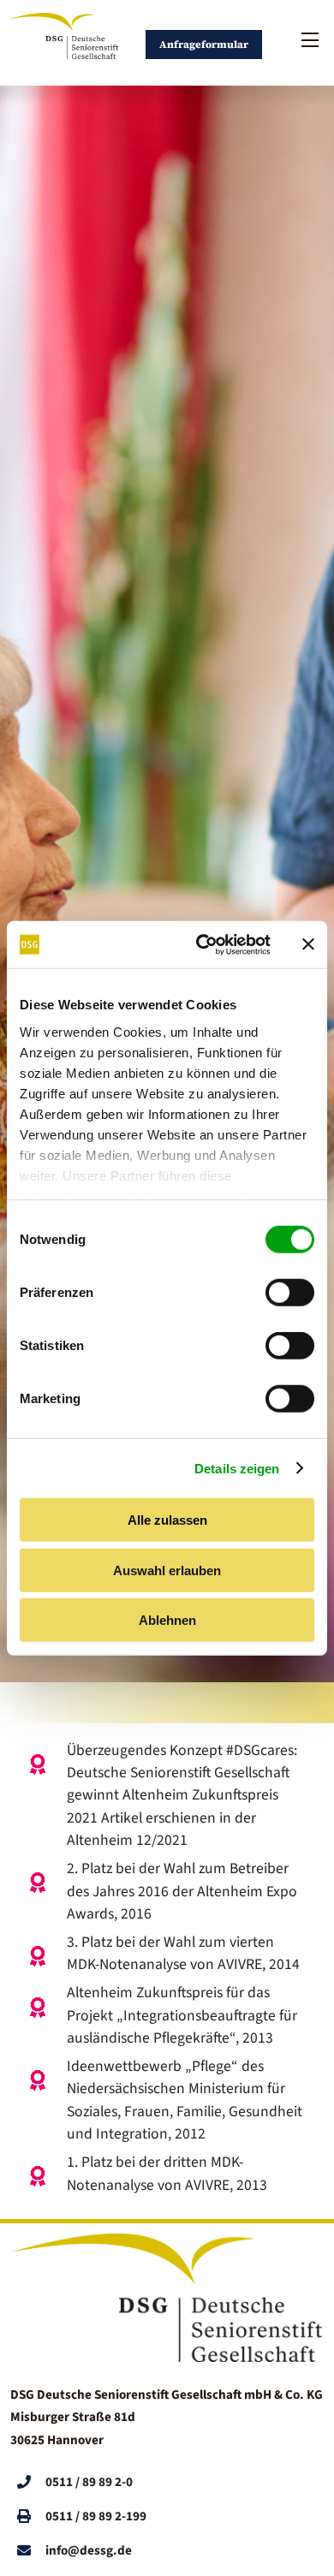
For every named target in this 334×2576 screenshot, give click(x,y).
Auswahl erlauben (167, 1570)
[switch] (290, 1293)
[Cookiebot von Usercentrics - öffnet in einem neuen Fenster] (203, 944)
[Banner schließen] (308, 944)
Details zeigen (237, 1468)
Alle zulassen (167, 1520)
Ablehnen (167, 1620)
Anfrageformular (204, 45)
